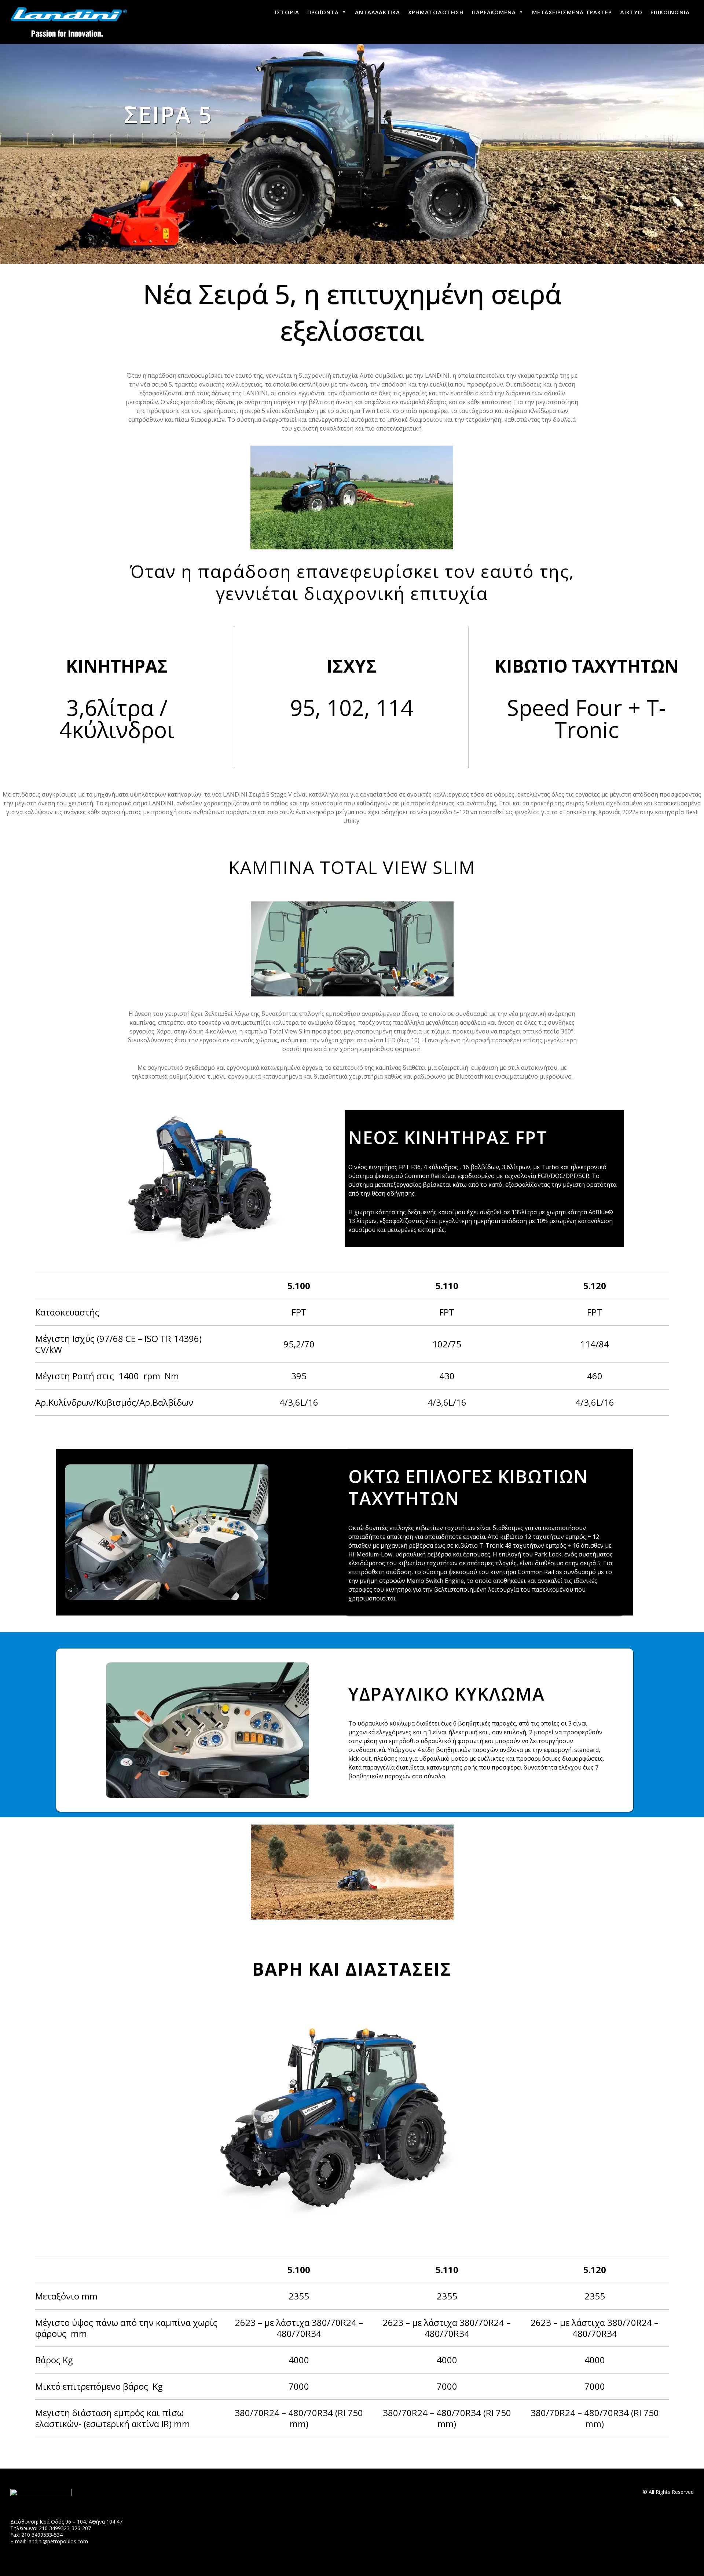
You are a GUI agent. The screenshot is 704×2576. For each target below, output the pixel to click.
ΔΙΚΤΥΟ (631, 12)
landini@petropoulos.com (58, 2541)
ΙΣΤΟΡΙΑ (287, 12)
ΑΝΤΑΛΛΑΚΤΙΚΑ (377, 12)
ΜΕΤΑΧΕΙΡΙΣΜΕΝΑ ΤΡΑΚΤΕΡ (572, 12)
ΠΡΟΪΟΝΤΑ (323, 12)
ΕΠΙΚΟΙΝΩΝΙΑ (670, 12)
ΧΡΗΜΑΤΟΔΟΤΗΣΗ (436, 12)
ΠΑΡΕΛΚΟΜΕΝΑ (494, 12)
